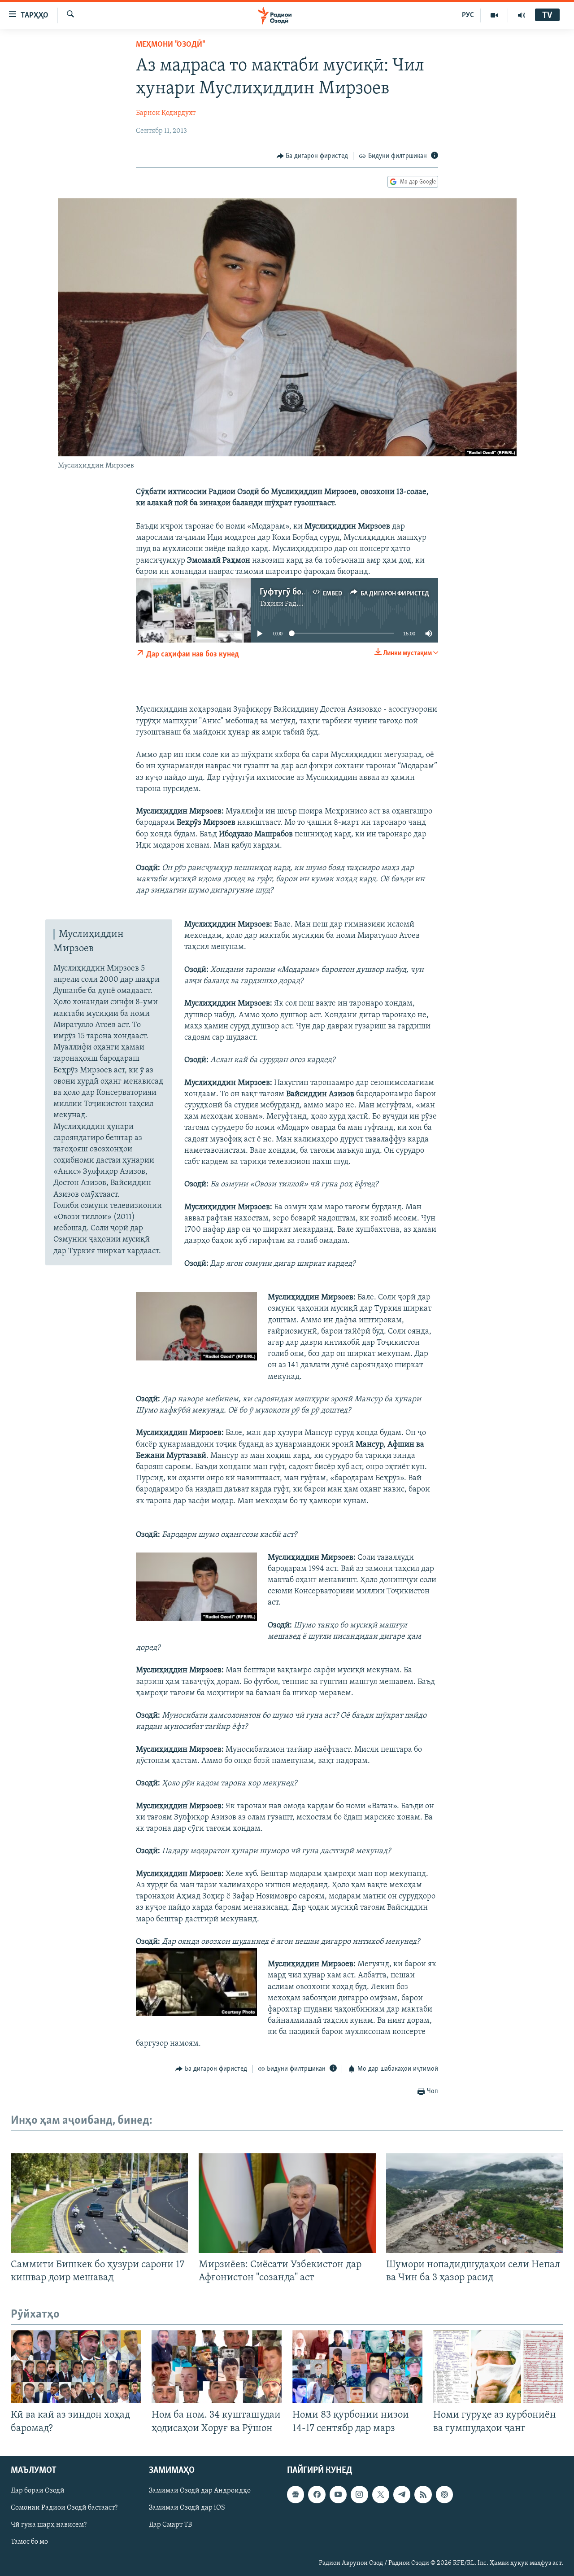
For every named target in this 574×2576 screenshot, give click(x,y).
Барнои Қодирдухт (166, 113)
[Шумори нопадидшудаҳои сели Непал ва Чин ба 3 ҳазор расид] (475, 2203)
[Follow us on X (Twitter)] (381, 2494)
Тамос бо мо (29, 2542)
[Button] (313, 156)
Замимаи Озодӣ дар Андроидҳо (200, 2491)
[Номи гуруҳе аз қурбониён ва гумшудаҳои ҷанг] (498, 2367)
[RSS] (423, 2494)
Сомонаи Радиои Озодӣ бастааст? (64, 2508)
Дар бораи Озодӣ (38, 2491)
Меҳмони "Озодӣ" (170, 45)
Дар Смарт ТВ (170, 2525)
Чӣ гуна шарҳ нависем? (49, 2525)
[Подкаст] (444, 2494)
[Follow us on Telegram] (402, 2494)
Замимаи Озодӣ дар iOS (187, 2508)
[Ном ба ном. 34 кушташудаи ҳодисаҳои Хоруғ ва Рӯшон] (217, 2367)
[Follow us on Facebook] (317, 2494)
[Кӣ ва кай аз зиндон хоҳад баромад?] (76, 2367)
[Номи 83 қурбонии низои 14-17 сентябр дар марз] (357, 2367)
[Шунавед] (522, 15)
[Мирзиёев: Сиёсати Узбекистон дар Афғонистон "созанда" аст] (287, 2203)
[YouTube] (494, 15)
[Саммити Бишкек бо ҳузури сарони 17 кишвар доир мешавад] (99, 2203)
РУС (468, 15)
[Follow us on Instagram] (359, 2494)
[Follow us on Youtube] (338, 2494)
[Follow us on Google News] (296, 2494)
